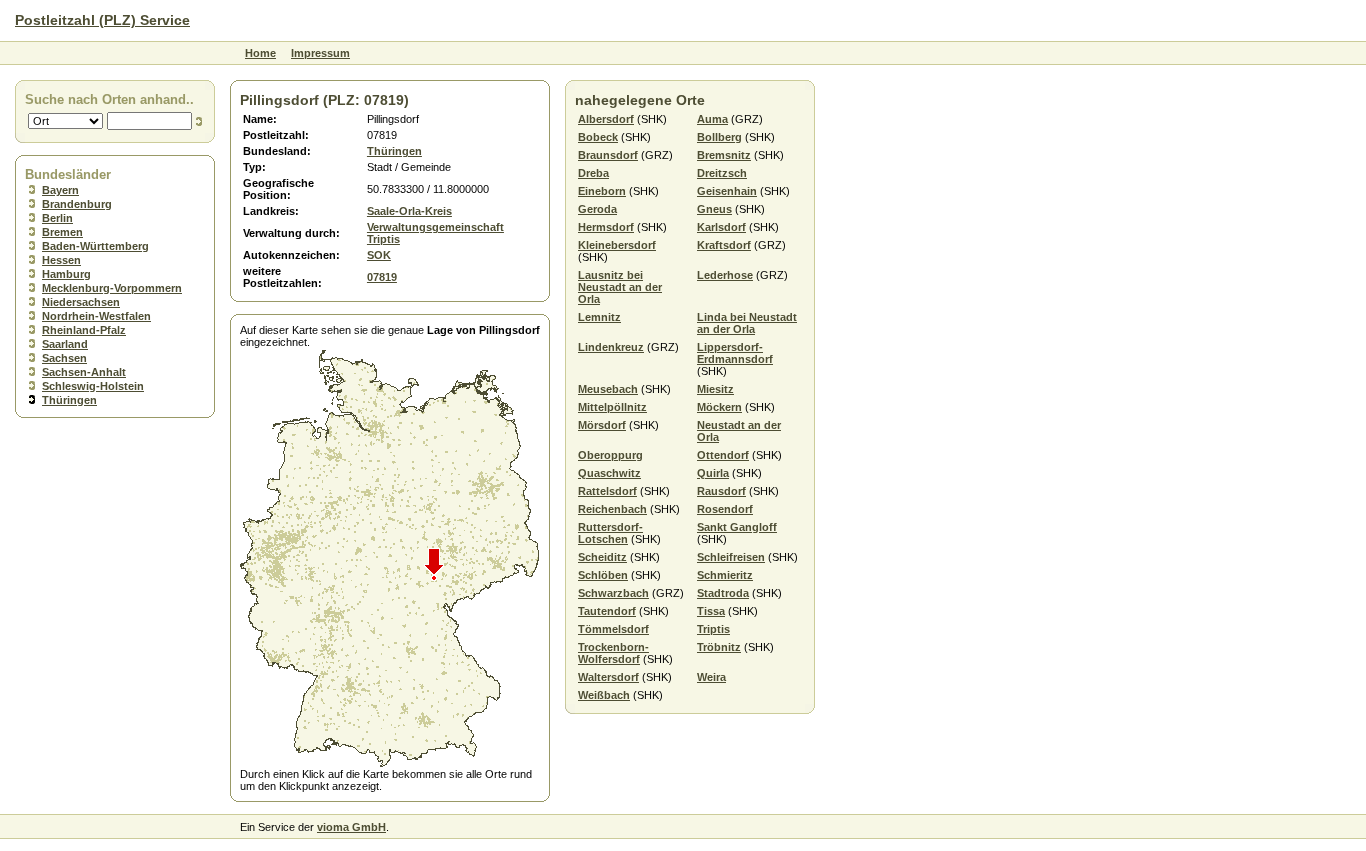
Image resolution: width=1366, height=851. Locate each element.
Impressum (320, 53)
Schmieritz (725, 575)
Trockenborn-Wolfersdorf (613, 653)
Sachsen (64, 358)
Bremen (62, 232)
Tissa (711, 611)
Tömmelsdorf (613, 629)
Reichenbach (612, 509)
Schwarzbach (613, 593)
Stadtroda (723, 593)
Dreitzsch (722, 173)
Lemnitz (599, 317)
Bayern (60, 190)
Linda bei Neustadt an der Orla (747, 323)
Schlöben (603, 575)
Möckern (719, 407)
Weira (711, 677)
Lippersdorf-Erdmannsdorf (735, 353)
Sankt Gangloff (737, 527)
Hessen (61, 260)
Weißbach (604, 695)
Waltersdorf (608, 677)
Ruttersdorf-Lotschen (610, 533)
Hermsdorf (606, 227)
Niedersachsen (81, 302)
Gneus (714, 209)
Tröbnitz (719, 647)
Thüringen (69, 400)
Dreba (593, 173)
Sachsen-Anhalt (84, 372)
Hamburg (66, 274)
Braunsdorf (608, 155)
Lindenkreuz (611, 347)
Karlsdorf (721, 227)
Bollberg (719, 137)
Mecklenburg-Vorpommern (112, 288)
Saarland (65, 344)
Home (260, 53)
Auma (712, 119)
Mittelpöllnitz (612, 407)
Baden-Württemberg (95, 246)
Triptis (713, 629)
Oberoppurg (610, 455)
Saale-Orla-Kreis (409, 211)
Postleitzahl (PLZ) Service (102, 20)
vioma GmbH (351, 827)
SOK (379, 255)
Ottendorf (723, 455)
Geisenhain (727, 191)
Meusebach (608, 389)
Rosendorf (725, 509)
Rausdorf (721, 491)
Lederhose (725, 275)
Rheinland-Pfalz (84, 330)
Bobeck (598, 137)
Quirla (713, 473)
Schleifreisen (731, 557)
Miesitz (715, 389)
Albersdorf (606, 119)
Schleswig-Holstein (93, 386)
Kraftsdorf (724, 245)
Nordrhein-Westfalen (96, 316)
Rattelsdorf (607, 491)
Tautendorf (607, 611)
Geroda (597, 209)
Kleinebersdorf (617, 245)
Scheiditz (602, 557)
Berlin (57, 218)
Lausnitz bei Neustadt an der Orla (620, 287)
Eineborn (602, 191)
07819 (382, 277)
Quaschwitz (609, 473)
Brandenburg (77, 204)
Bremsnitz (724, 155)
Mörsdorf (602, 425)
